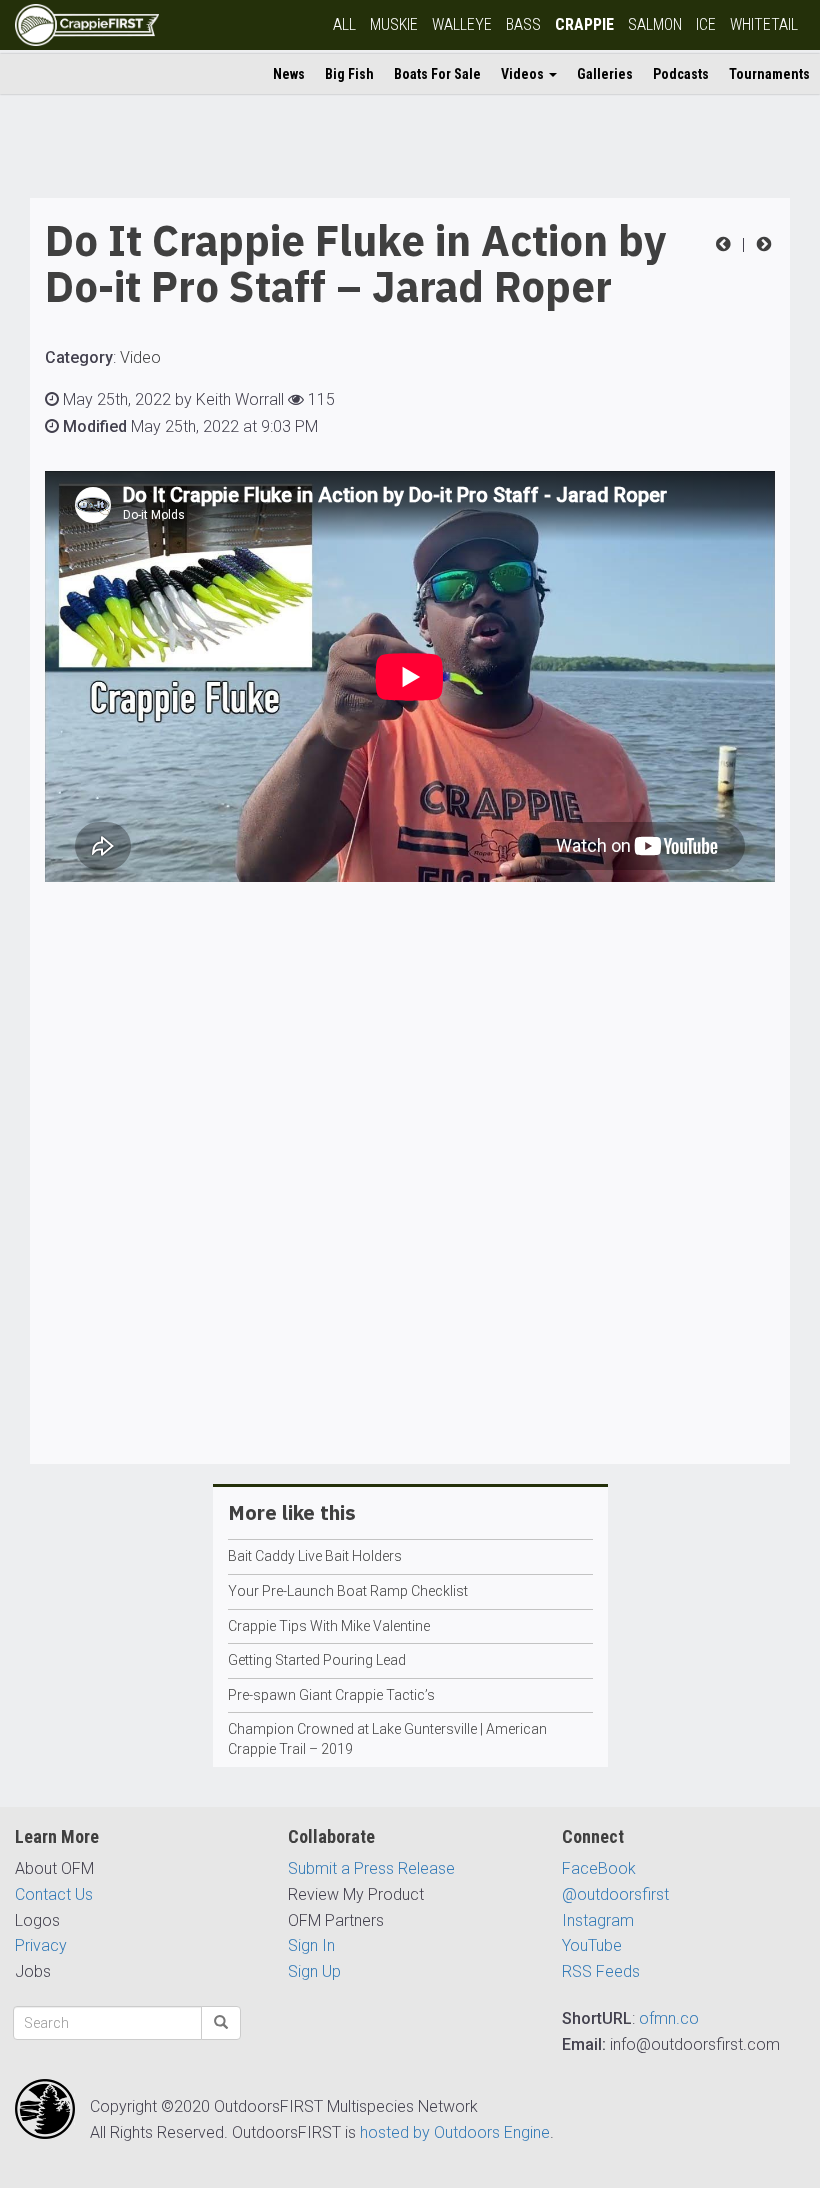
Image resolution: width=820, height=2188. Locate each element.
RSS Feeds (601, 1971)
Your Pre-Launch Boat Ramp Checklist (348, 1591)
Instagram (598, 1920)
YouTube (592, 1945)
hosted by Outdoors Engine (455, 2132)
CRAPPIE (584, 24)
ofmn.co (669, 2018)
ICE (706, 24)
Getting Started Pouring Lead (317, 1660)
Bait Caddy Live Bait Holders (315, 1556)
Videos (524, 74)
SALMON (655, 24)
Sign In (311, 1945)
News (289, 74)
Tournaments (769, 74)
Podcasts (681, 74)
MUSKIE (394, 24)
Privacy (41, 1945)
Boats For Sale (437, 74)
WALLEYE (462, 24)
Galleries (605, 74)
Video (140, 357)
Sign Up (314, 1971)
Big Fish (349, 74)
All (344, 24)
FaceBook (599, 1868)
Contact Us (54, 1894)
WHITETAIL (764, 24)
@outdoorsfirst (615, 1894)
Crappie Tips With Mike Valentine (329, 1626)
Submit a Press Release (371, 1868)
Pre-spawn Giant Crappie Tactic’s (331, 1695)
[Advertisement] (410, 1230)
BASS (523, 24)
